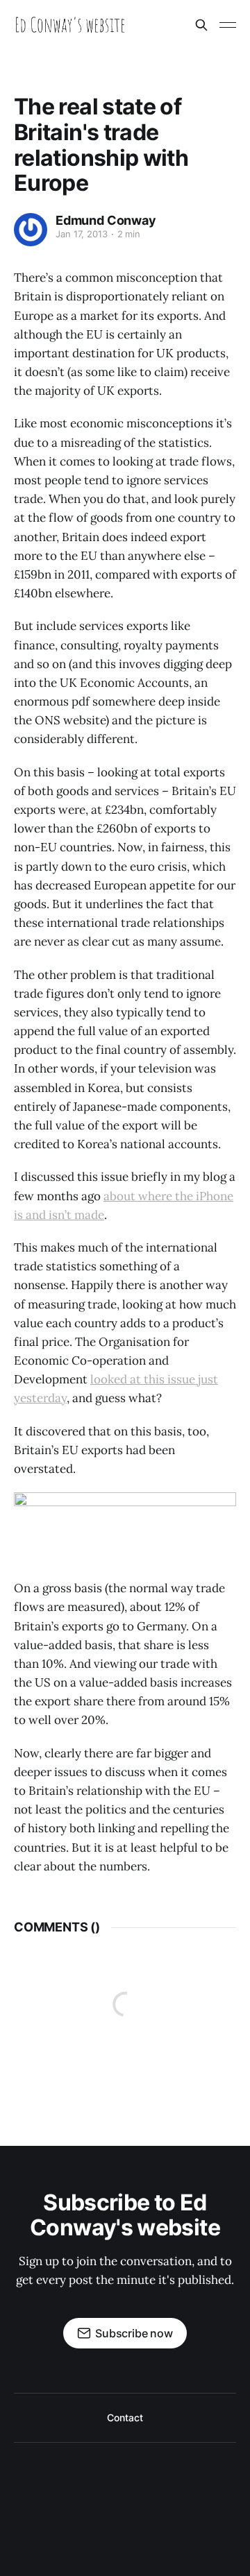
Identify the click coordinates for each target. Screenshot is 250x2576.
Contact (125, 2417)
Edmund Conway (106, 220)
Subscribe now (134, 2333)
